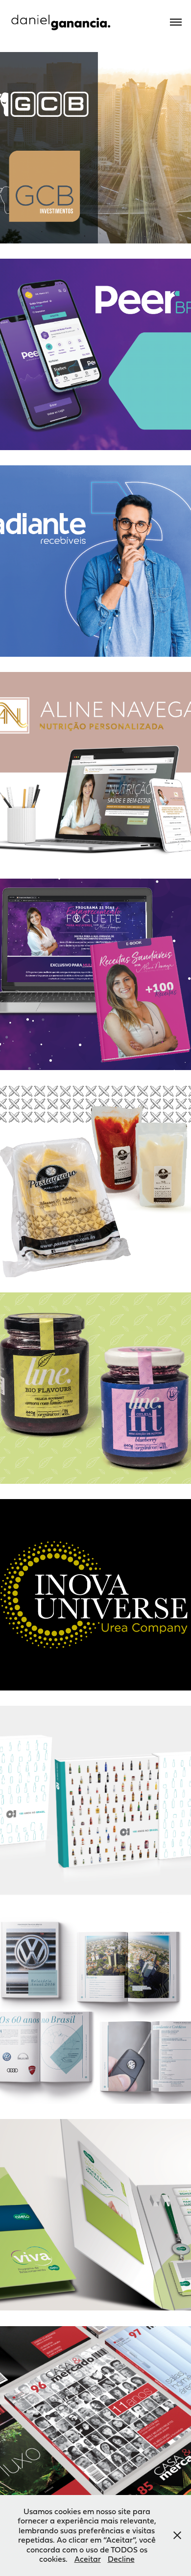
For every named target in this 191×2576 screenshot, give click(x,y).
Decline (121, 2559)
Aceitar (88, 2559)
